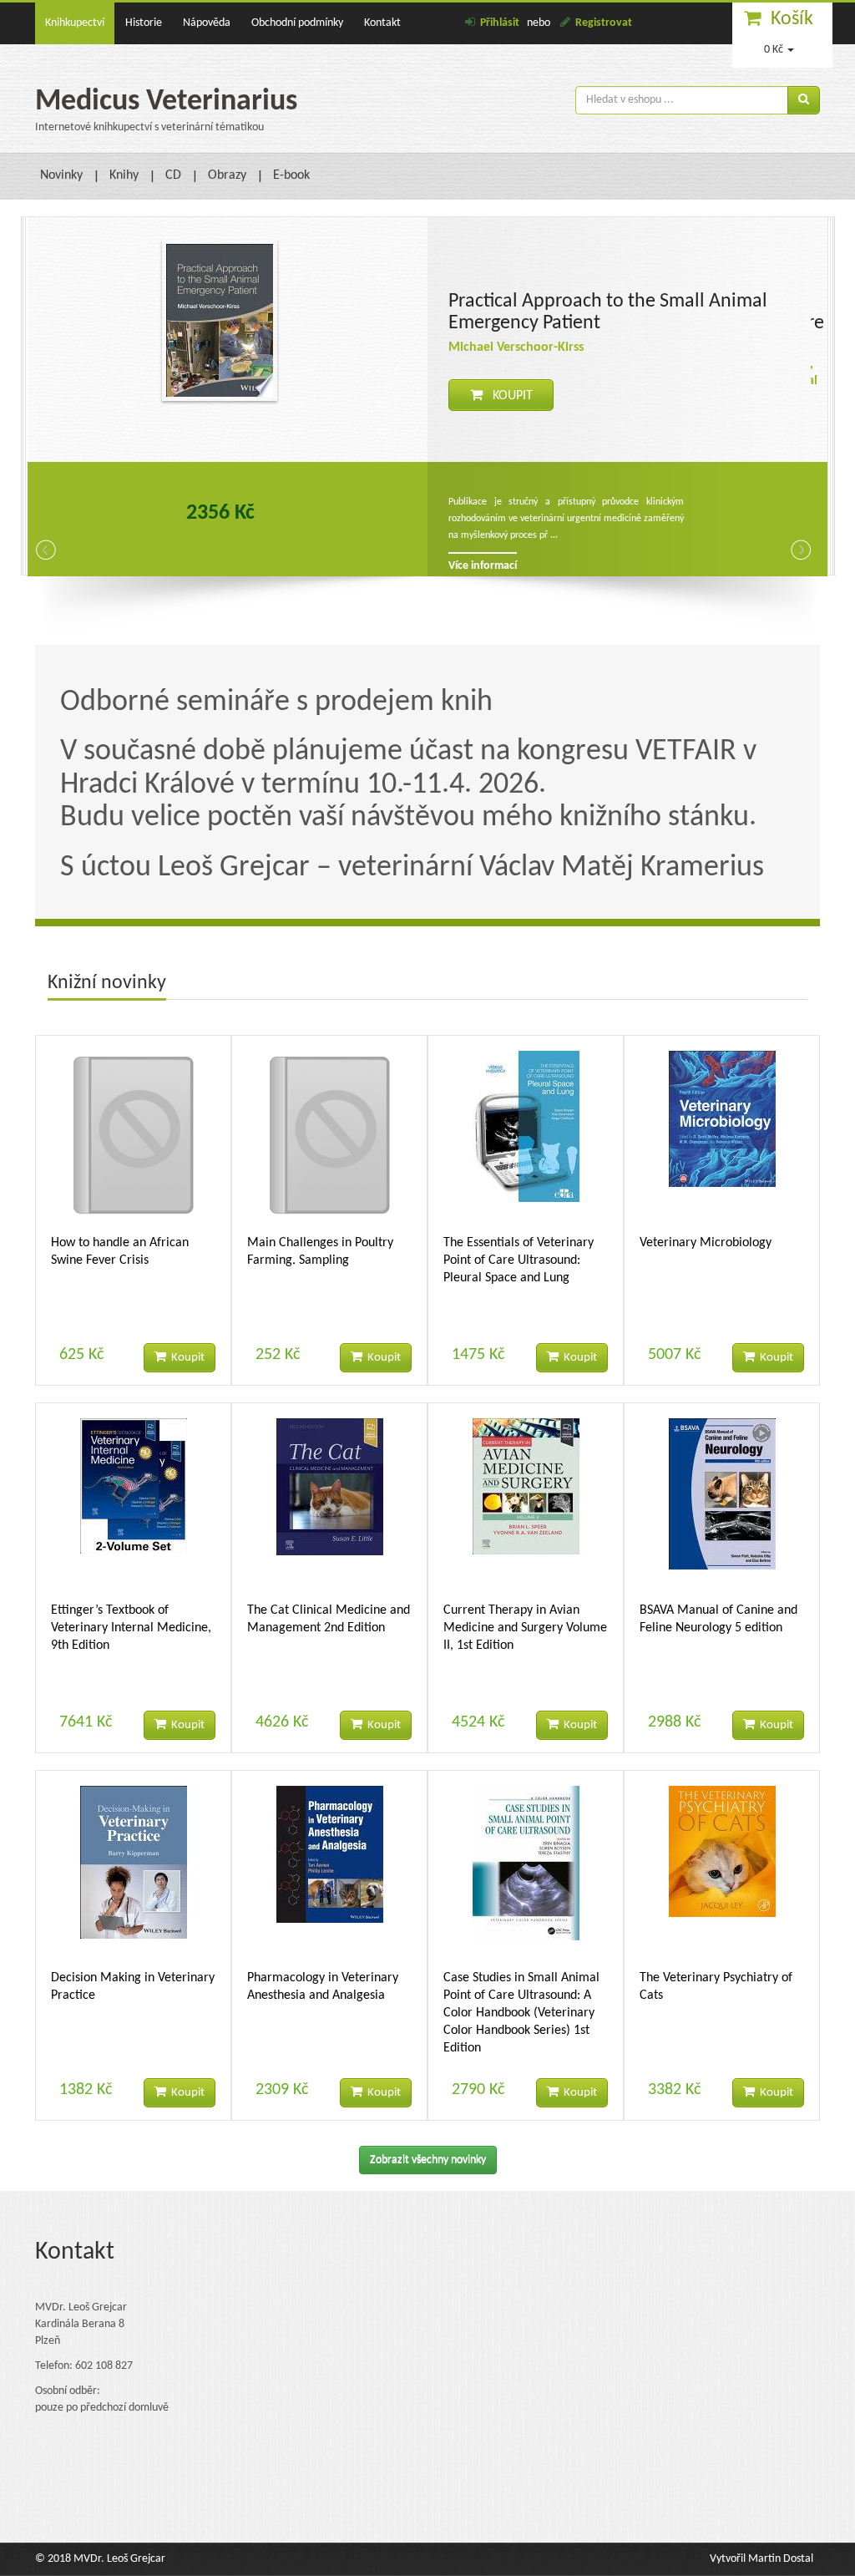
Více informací (483, 565)
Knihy (124, 175)
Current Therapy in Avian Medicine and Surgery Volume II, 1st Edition (525, 1628)
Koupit (508, 396)
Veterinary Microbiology (706, 1243)
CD (173, 175)
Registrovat (604, 23)
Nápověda (207, 23)
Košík (792, 19)
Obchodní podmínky (297, 23)
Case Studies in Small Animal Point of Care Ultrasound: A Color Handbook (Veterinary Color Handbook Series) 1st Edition (521, 2013)
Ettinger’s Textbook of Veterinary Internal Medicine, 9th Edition (131, 1628)
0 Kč (774, 50)
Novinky (61, 175)
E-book (291, 175)
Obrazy (227, 175)
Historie (144, 23)
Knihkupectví (75, 23)
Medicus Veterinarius (166, 102)
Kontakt (382, 23)
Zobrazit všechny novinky (428, 2160)
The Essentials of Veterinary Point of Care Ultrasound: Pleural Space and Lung (519, 1260)
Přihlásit (500, 23)
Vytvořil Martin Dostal (761, 2559)
